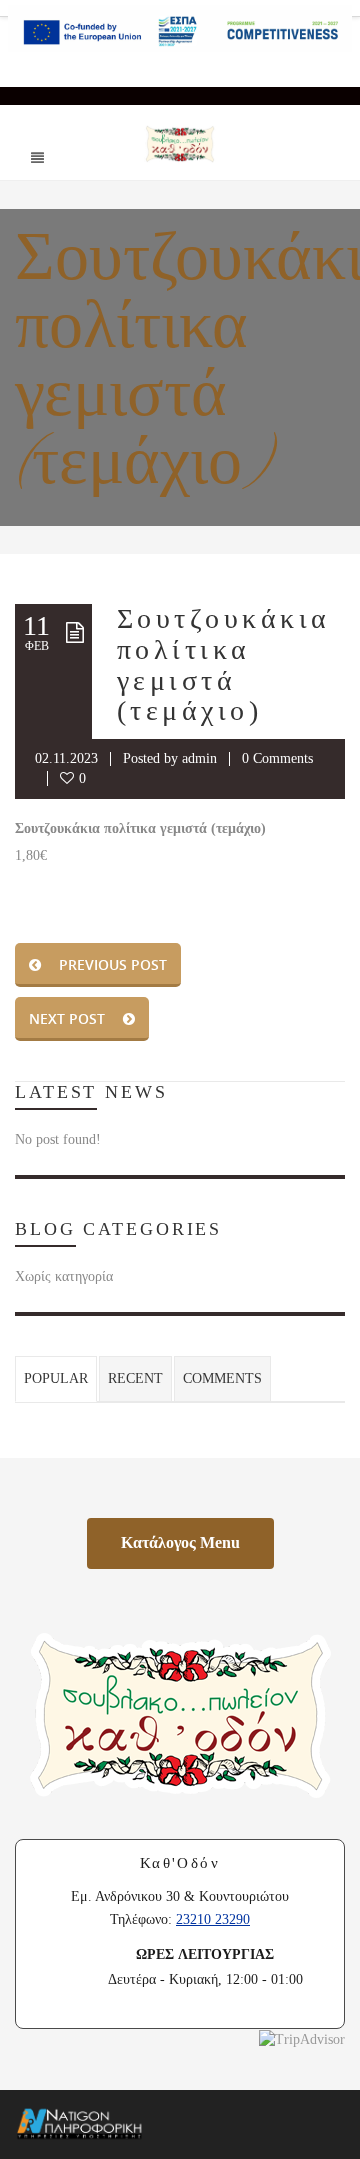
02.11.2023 (66, 758)
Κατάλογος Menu (197, 1542)
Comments (222, 1378)
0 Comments (277, 758)
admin (199, 758)
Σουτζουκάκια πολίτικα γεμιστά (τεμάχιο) (224, 664)
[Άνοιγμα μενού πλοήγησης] (37, 157)
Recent (135, 1378)
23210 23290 (213, 1919)
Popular (56, 1378)
